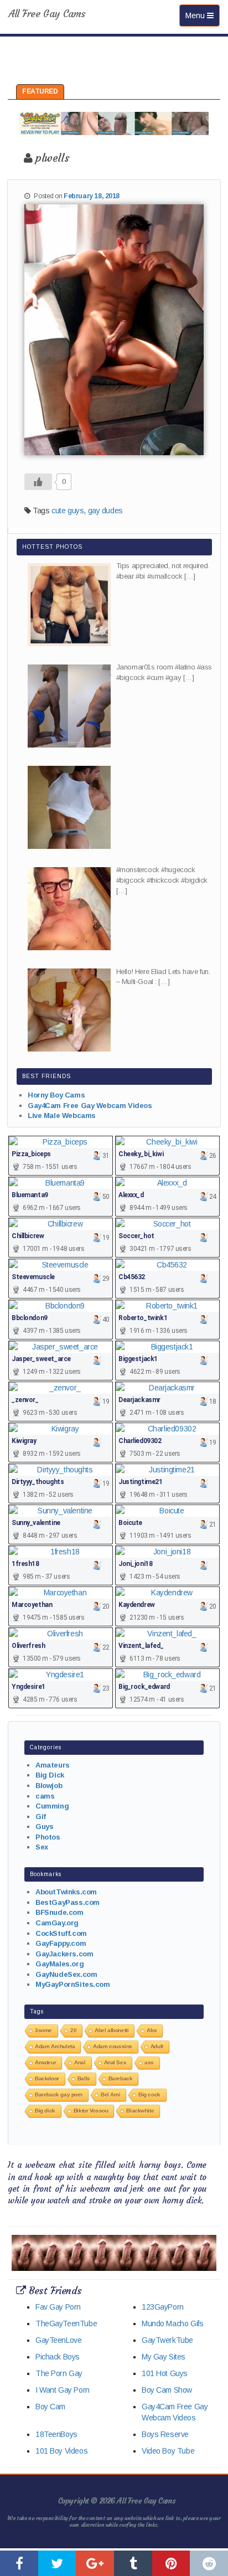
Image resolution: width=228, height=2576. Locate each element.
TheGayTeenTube (66, 2323)
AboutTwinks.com (66, 1892)
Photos (48, 1837)
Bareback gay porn (59, 2095)
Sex (42, 1847)
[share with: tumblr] (133, 2563)
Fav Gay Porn (58, 2307)
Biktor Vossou (91, 2111)
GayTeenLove (58, 2340)
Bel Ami (110, 2095)
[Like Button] (38, 482)
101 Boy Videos (61, 2451)
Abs (152, 2030)
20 (73, 2030)
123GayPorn (163, 2307)
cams (45, 1796)
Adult (157, 2046)
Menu (202, 15)
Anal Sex (115, 2062)
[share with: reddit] (209, 2563)
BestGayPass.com (68, 1902)
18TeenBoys (56, 2434)
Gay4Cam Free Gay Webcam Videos (90, 1106)
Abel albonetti (112, 2030)
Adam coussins (113, 2046)
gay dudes (105, 511)
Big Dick (50, 1775)
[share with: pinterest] (171, 2563)
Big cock (149, 2095)
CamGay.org (57, 1923)
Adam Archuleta (55, 2046)
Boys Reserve (165, 2434)
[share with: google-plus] (95, 2563)
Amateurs (53, 1765)
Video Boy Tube (168, 2451)
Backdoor (47, 2078)
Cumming (52, 1806)
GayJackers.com (64, 1954)
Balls (84, 2078)
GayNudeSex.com (66, 1974)
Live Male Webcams (62, 1116)
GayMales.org (59, 1964)
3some (43, 2030)
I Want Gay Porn (63, 2390)
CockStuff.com (61, 1933)
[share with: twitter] (57, 2563)
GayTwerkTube (167, 2340)
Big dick (45, 2111)
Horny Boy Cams (56, 1095)
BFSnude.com (59, 1912)
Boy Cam (50, 2407)
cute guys (68, 511)
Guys (44, 1827)
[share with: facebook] (19, 2563)
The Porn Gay (59, 2373)
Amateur (45, 2062)
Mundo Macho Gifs (172, 2323)
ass (149, 2062)
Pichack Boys (58, 2357)
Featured (40, 91)
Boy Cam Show (167, 2390)
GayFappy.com (61, 1943)
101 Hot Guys (165, 2373)
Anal (80, 2062)
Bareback (121, 2078)
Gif (41, 1817)
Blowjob (49, 1786)
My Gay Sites (164, 2357)
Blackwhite (140, 2111)
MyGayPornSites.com (72, 1984)
